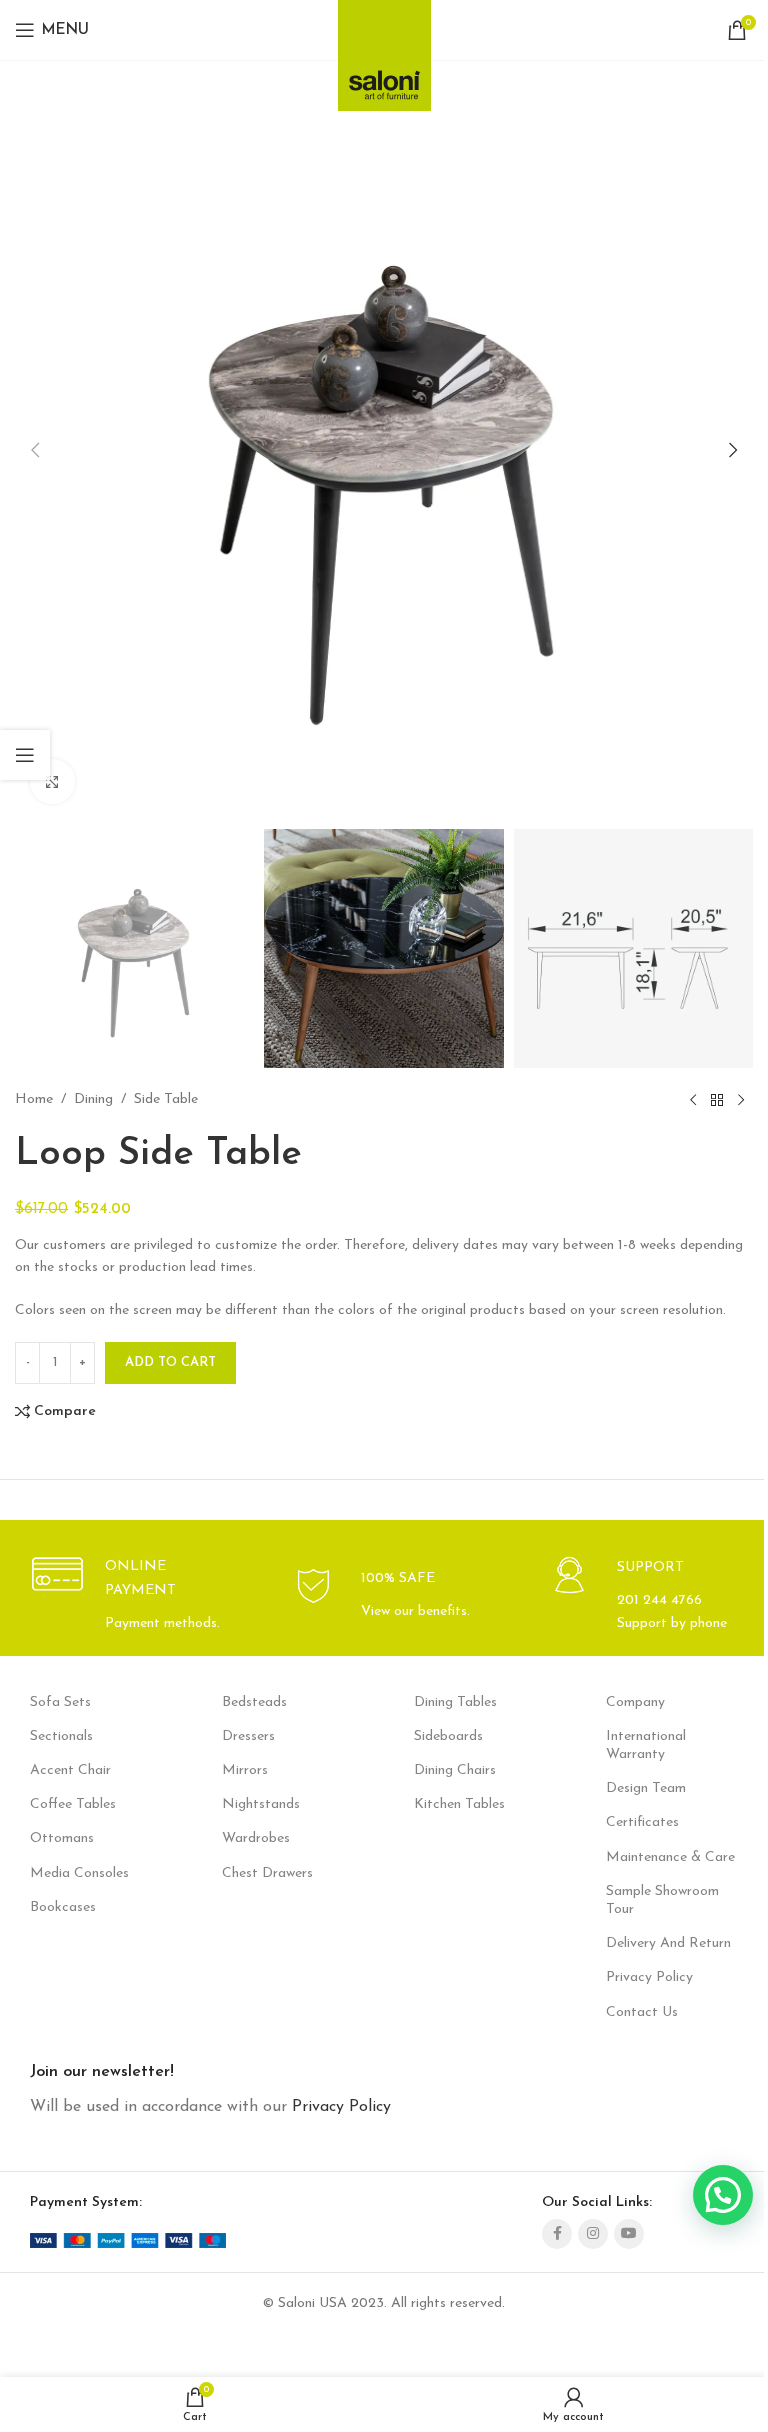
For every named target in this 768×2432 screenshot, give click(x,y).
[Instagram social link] (593, 2234)
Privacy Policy (649, 1977)
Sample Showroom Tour (662, 1900)
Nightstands (261, 1804)
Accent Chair (70, 1770)
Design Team (646, 1788)
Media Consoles (79, 1873)
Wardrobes (256, 1838)
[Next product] (741, 1100)
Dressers (248, 1736)
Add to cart (170, 1362)
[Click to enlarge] (52, 781)
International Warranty (646, 1745)
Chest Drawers (267, 1873)
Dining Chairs (455, 1770)
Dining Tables (455, 1702)
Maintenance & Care (670, 1857)
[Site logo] (384, 49)
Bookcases (63, 1907)
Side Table (166, 1099)
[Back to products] (717, 1100)
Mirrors (245, 1770)
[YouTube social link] (629, 2234)
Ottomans (62, 1838)
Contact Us (642, 2012)
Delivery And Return (668, 1943)
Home (34, 1099)
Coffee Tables (73, 1804)
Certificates (642, 1822)
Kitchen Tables (459, 1804)
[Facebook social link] (557, 2234)
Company (635, 1702)
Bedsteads (254, 1702)
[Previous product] (693, 1100)
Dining (93, 1099)
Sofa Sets (60, 1702)
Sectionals (61, 1736)
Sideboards (448, 1736)
